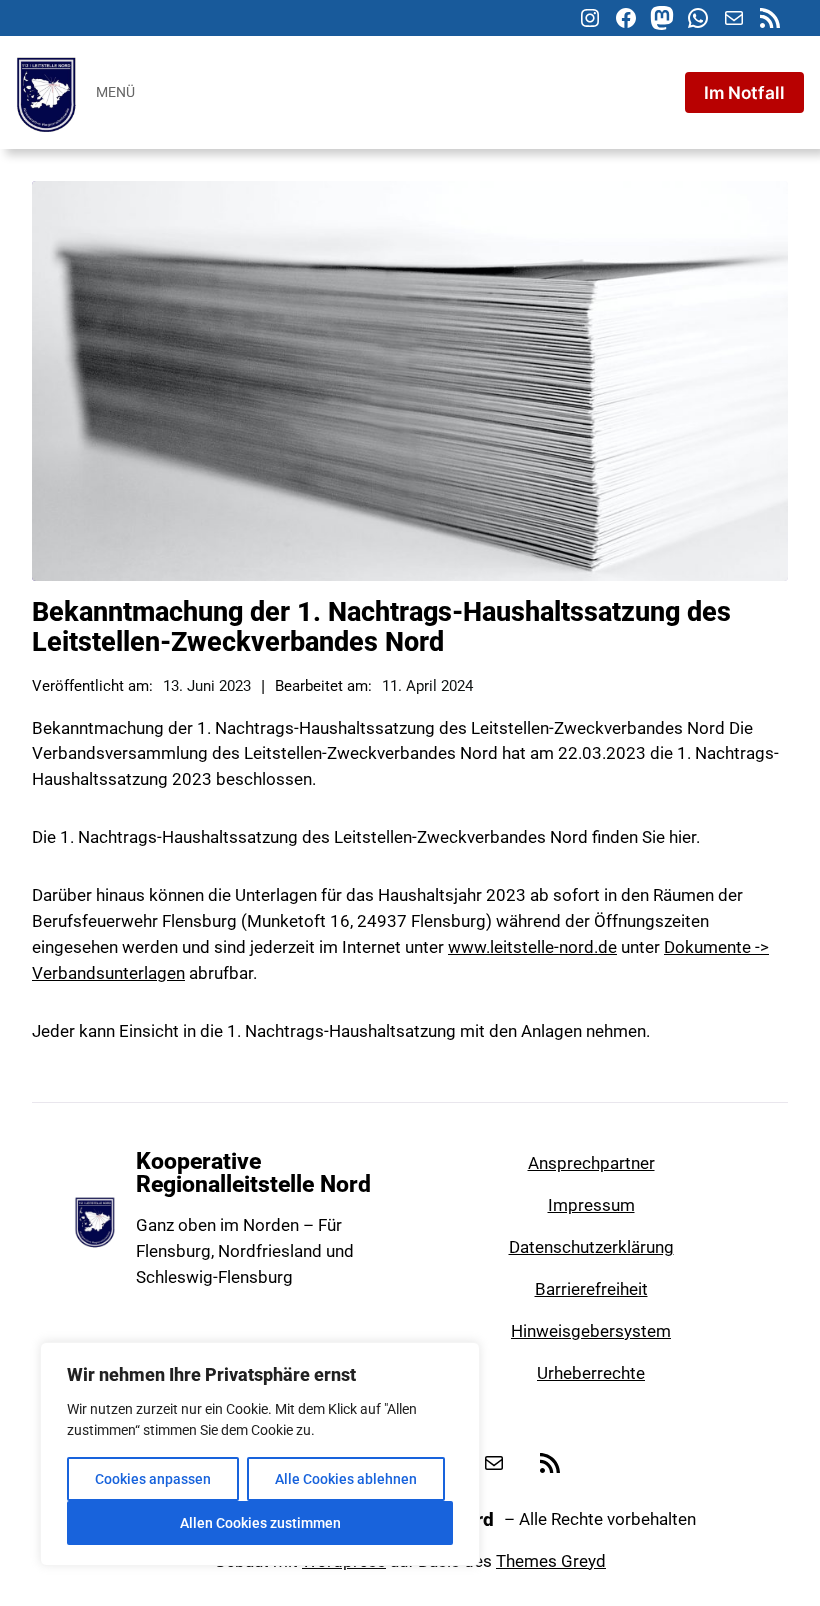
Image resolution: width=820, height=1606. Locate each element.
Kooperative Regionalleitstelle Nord (253, 1173)
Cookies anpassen (153, 1479)
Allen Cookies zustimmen (260, 1523)
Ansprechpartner (591, 1163)
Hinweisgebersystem (591, 1331)
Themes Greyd (551, 1561)
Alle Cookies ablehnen (346, 1479)
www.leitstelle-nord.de (532, 947)
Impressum (591, 1205)
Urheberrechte (591, 1373)
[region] (260, 1454)
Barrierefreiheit (591, 1289)
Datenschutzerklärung (591, 1247)
